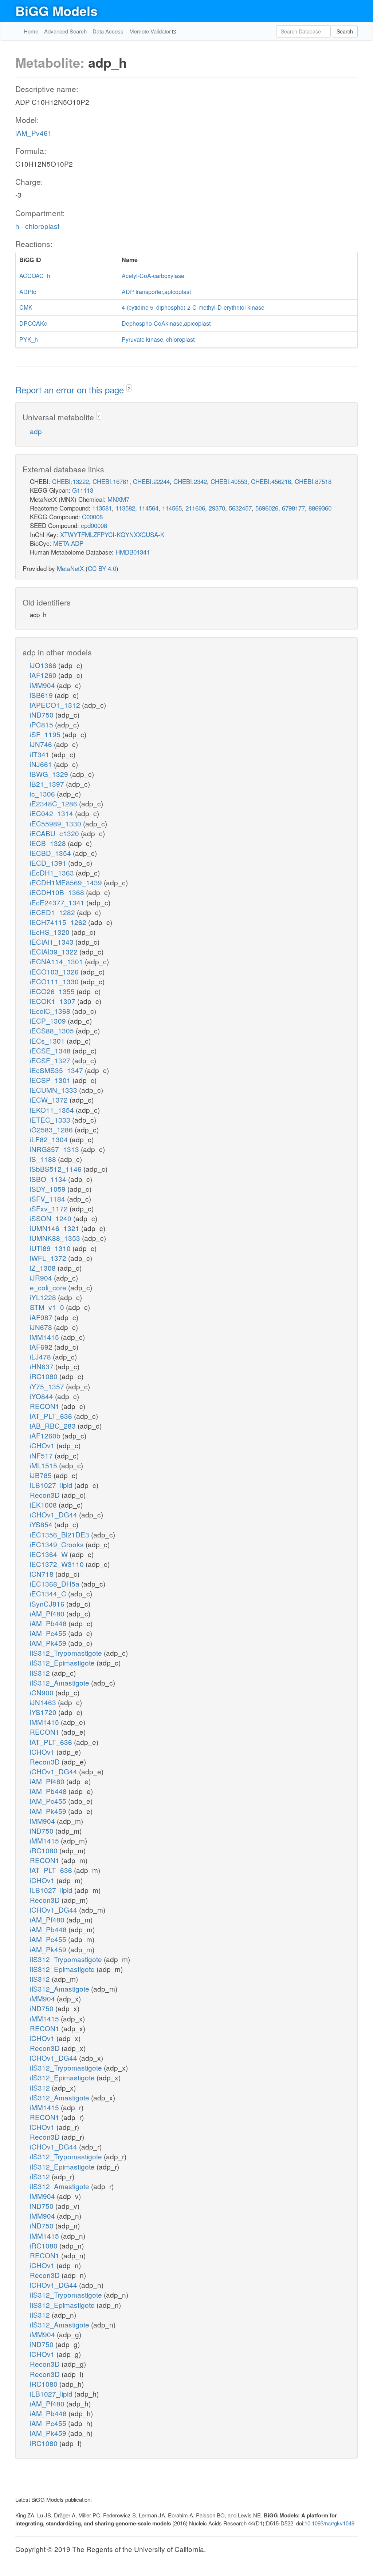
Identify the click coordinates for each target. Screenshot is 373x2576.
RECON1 (46, 1406)
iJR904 (42, 1277)
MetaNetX (70, 568)
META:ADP (68, 543)
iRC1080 (45, 1376)
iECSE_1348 (51, 1050)
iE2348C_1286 (54, 803)
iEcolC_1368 (51, 1011)
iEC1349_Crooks (58, 1544)
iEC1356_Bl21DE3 (60, 1534)
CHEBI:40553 (229, 481)
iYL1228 (44, 1297)
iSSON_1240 (52, 1218)
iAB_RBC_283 (54, 1426)
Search (345, 31)
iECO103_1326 (55, 971)
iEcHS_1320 (51, 932)
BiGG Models (56, 11)
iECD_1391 (49, 863)
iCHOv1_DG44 (54, 1514)
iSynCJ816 (48, 1603)
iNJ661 (42, 764)
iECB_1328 (49, 843)
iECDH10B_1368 (58, 892)
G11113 (83, 490)
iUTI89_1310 (51, 1248)
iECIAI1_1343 (53, 942)
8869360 (320, 508)
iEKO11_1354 (53, 1110)
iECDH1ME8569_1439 (67, 882)
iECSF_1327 (51, 1060)
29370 (217, 508)
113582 (125, 508)
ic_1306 (43, 793)
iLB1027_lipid (52, 1485)
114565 (172, 508)
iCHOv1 (43, 1445)
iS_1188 (44, 1159)
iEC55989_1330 (56, 823)
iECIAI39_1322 (55, 951)
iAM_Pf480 (48, 1613)
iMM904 (43, 685)
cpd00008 (94, 525)
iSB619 (42, 695)
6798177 (293, 508)
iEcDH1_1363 (53, 872)
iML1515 (44, 1465)
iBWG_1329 (50, 774)
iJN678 (42, 1327)
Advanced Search (65, 31)
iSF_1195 (46, 734)
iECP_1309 (49, 1021)
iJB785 (42, 1475)
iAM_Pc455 (49, 1633)
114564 (149, 508)
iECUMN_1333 (54, 1090)
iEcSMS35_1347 (57, 1070)
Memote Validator (151, 31)
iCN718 (43, 1574)
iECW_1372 (50, 1100)
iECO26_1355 (53, 991)
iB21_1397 (48, 784)
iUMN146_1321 (56, 1228)
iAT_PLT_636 (52, 1416)
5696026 (267, 508)
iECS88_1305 (53, 1030)
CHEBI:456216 (271, 481)
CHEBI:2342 (190, 481)
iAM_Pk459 (49, 1643)
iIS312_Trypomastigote (67, 1653)
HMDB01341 (133, 552)
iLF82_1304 (50, 1139)
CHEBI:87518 (313, 481)
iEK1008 (44, 1505)
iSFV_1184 (48, 1198)
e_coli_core (49, 1287)
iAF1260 (44, 675)
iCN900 (43, 1692)
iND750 (43, 715)
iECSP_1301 (51, 1080)
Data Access (108, 31)
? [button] (129, 388)
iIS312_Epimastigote (63, 1662)
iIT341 (41, 754)
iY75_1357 (48, 1386)
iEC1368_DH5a (56, 1583)
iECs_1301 (48, 1041)
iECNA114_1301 (57, 961)
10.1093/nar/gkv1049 (329, 2523)
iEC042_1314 (52, 813)
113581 (102, 508)
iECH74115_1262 (59, 922)
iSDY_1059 (49, 1189)
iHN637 (43, 1366)
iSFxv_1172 (50, 1208)
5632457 (240, 508)
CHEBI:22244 (151, 481)
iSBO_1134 (49, 1179)
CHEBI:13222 (70, 481)
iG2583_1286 (52, 1129)
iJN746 (42, 744)
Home (31, 31)
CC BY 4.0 (102, 568)
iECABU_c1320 (55, 833)
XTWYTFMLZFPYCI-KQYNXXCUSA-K (112, 534)
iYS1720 (44, 1712)
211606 (195, 508)
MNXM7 (118, 499)
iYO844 (42, 1396)
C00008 (92, 517)
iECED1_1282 (53, 912)
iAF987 (42, 1317)
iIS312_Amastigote (60, 1682)
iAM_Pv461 (34, 133)
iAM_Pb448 (49, 1623)
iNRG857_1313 (55, 1149)
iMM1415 (45, 1337)
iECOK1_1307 (54, 1001)
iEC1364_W (50, 1554)
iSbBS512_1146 (57, 1169)
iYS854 (42, 1524)
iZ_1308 (44, 1268)
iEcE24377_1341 (58, 902)
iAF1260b (46, 1435)
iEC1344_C (49, 1593)
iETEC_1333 (51, 1120)
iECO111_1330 (55, 981)
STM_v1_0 (48, 1307)
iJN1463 (44, 1702)
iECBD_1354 (51, 853)
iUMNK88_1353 (56, 1238)
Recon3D (46, 1495)
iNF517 (42, 1455)
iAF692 (42, 1347)
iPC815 (42, 724)
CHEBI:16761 (111, 481)
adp (36, 431)
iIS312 (41, 1673)
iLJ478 (41, 1356)
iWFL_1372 (49, 1258)
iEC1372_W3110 (58, 1564)
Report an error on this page (71, 390)
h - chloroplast (37, 226)
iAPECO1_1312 (56, 705)
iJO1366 (44, 665)
